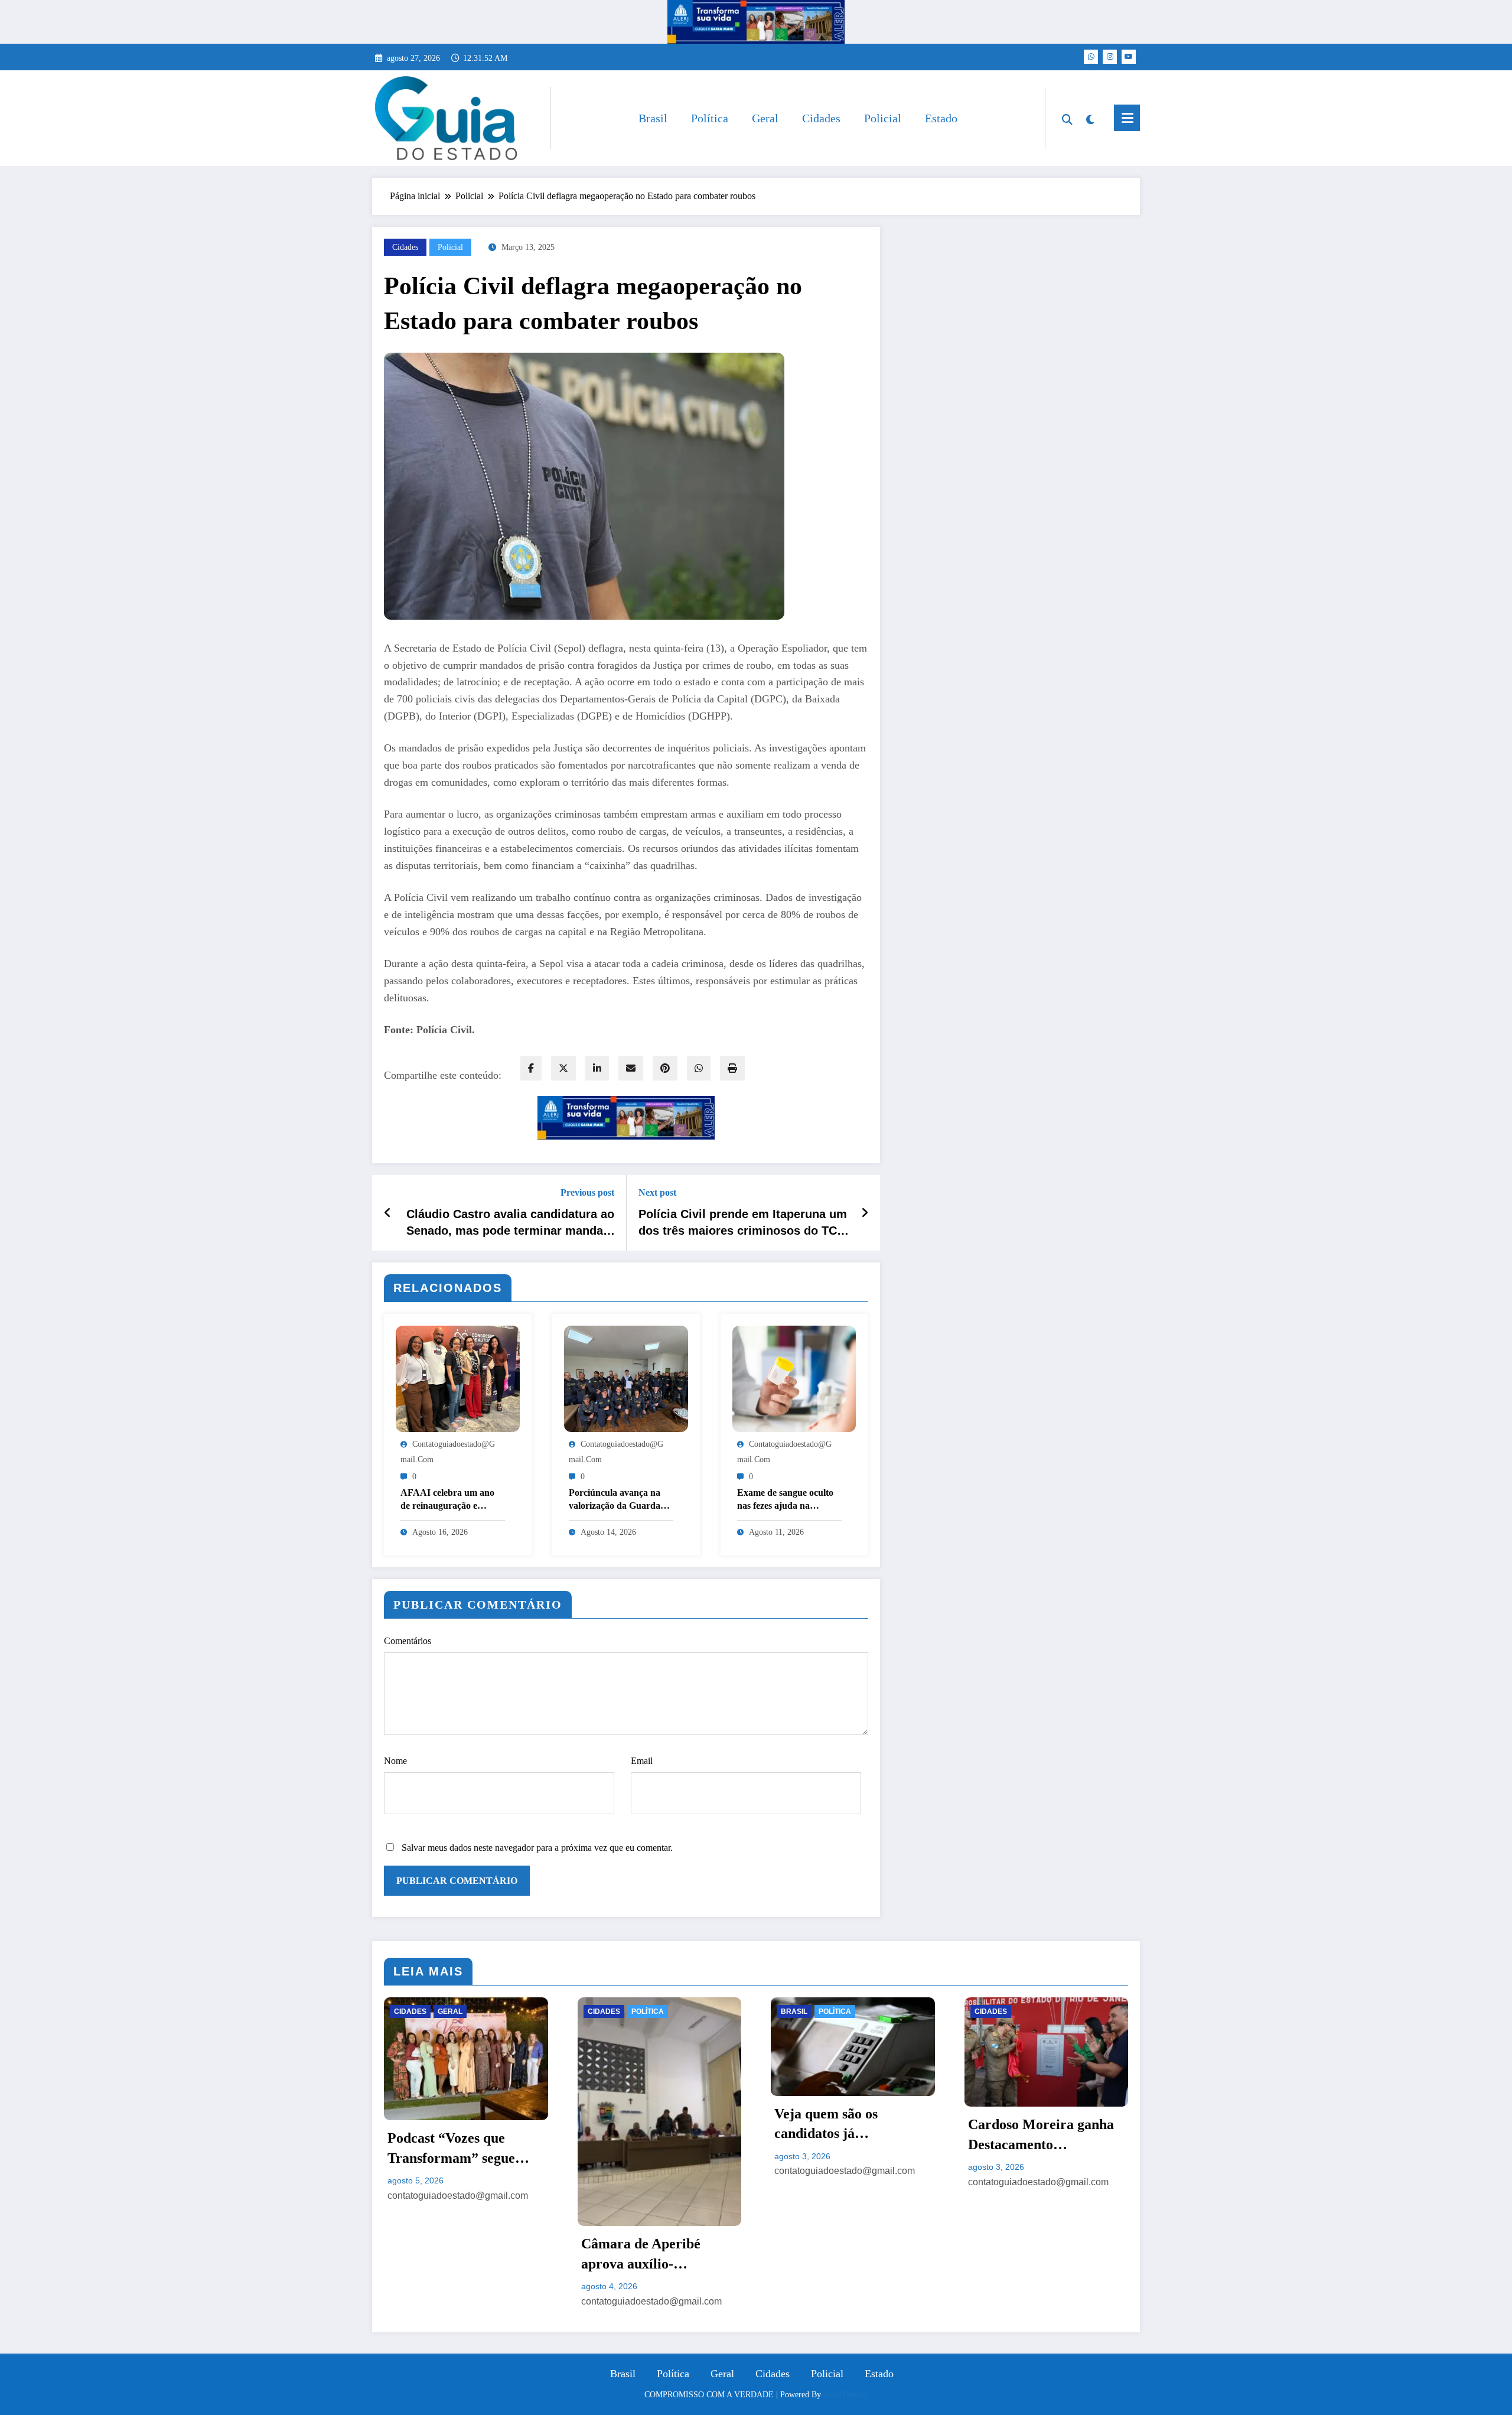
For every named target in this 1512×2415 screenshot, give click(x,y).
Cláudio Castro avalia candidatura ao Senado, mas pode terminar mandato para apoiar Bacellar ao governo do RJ (510, 1223)
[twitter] (563, 1068)
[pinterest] (665, 1068)
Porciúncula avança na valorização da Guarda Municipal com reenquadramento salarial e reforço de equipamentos (620, 1500)
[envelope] (631, 1068)
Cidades (821, 118)
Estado (941, 118)
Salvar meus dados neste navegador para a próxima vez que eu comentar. (537, 1848)
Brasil (653, 118)
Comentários (408, 1641)
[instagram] (1110, 57)
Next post (657, 1192)
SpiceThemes (845, 2395)
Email (642, 1761)
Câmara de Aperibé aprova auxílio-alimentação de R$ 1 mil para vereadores (461, 2255)
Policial (883, 118)
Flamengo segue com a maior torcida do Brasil (1039, 2134)
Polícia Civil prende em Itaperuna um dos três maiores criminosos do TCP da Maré (743, 1223)
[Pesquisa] (1067, 118)
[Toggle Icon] (1127, 118)
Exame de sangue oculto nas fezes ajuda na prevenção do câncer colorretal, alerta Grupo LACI (785, 1500)
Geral (765, 118)
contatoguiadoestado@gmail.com (458, 2301)
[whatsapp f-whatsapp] (1091, 57)
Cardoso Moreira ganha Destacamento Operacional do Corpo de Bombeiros (852, 2136)
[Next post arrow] (865, 1213)
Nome (395, 1761)
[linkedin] (597, 1068)
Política (710, 118)
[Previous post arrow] (388, 1213)
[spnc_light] (1090, 118)
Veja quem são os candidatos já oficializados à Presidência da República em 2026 (658, 2125)
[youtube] (1129, 57)
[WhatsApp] (699, 1068)
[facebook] (531, 1068)
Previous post (587, 1192)
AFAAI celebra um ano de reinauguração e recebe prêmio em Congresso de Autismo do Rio (451, 1500)
